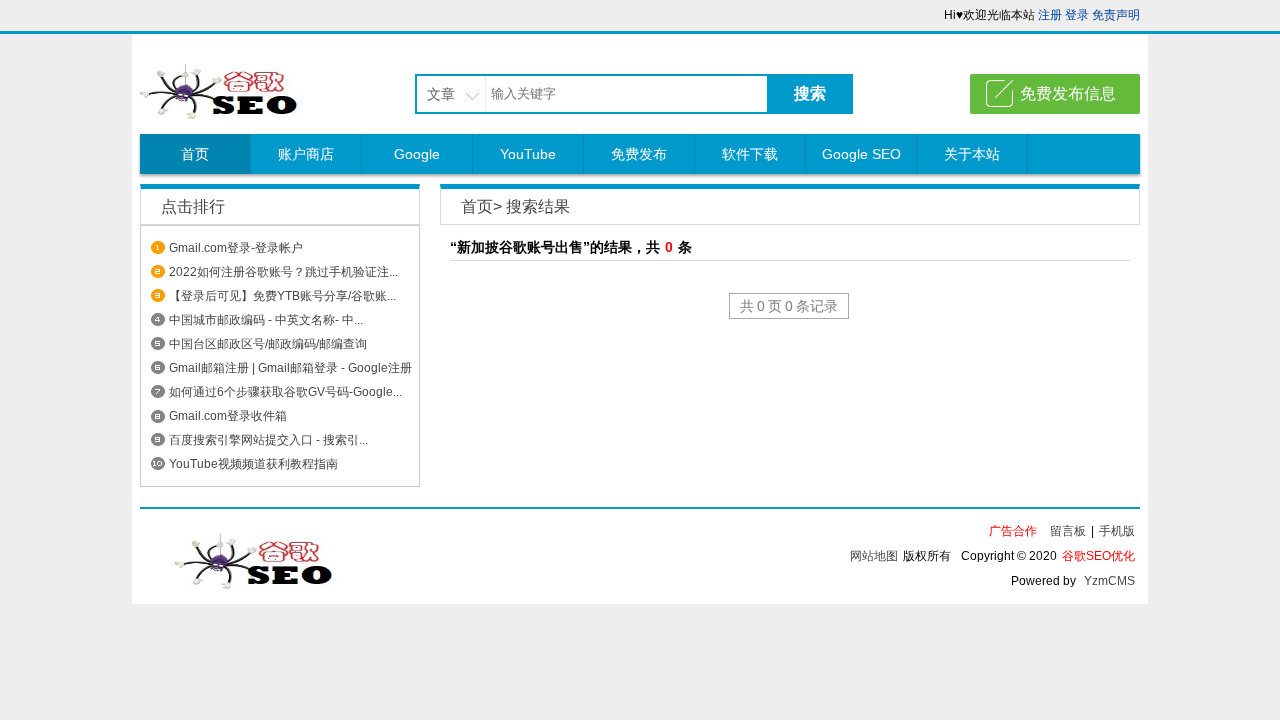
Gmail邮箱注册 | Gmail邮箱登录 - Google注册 (290, 368)
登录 (1077, 15)
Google (417, 154)
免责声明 (1116, 15)
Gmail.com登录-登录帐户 (236, 248)
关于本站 (972, 154)
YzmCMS (1109, 581)
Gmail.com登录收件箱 (228, 416)
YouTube (528, 154)
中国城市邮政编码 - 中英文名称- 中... (266, 320)
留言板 (1068, 531)
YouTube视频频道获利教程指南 (253, 464)
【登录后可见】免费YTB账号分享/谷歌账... (282, 296)
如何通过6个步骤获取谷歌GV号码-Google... (285, 392)
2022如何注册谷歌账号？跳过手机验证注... (283, 272)
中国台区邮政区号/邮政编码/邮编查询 (268, 344)
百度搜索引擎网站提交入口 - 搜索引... (268, 440)
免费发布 (639, 154)
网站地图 (874, 556)
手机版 (1117, 531)
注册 (1050, 15)
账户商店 (306, 154)
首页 (195, 154)
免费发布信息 (1068, 93)
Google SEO (861, 154)
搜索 (810, 93)
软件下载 (750, 154)
